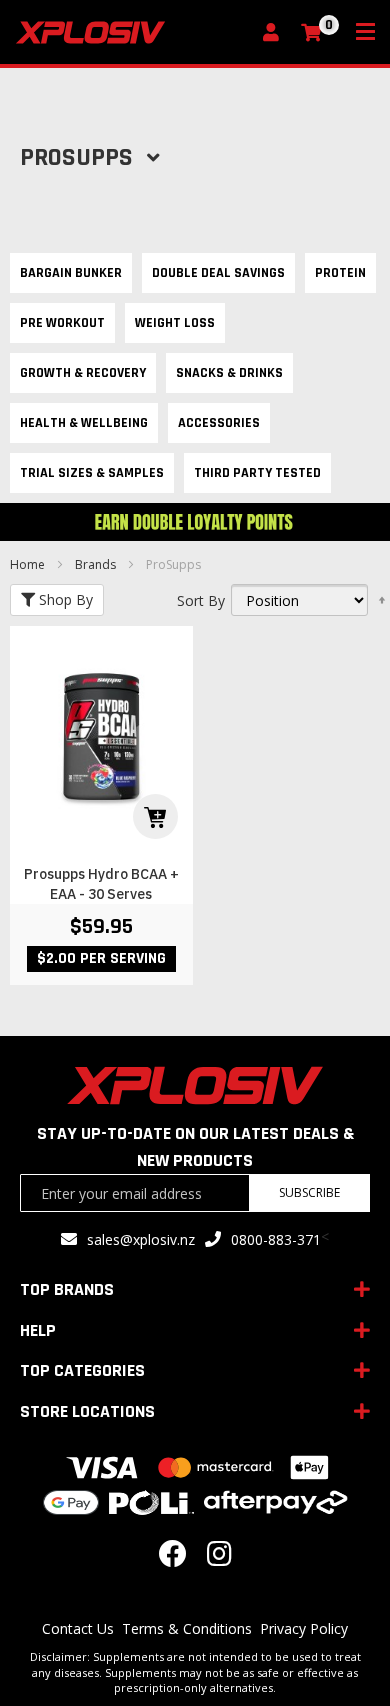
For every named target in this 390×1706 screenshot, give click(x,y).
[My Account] (276, 33)
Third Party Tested (257, 473)
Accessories (219, 423)
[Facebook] (173, 1558)
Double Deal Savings (218, 273)
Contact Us (78, 1628)
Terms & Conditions (187, 1628)
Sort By (201, 600)
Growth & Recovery (83, 373)
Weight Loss (175, 323)
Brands (97, 564)
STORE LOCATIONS (87, 1411)
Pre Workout (62, 323)
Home (29, 564)
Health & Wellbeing (84, 423)
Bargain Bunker (71, 273)
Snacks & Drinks (229, 373)
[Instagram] (219, 1558)
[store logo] (132, 32)
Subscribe (309, 1192)
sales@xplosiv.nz (141, 1239)
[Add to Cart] (155, 816)
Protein (340, 273)
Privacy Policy (304, 1628)
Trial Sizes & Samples (92, 473)
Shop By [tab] (64, 599)
